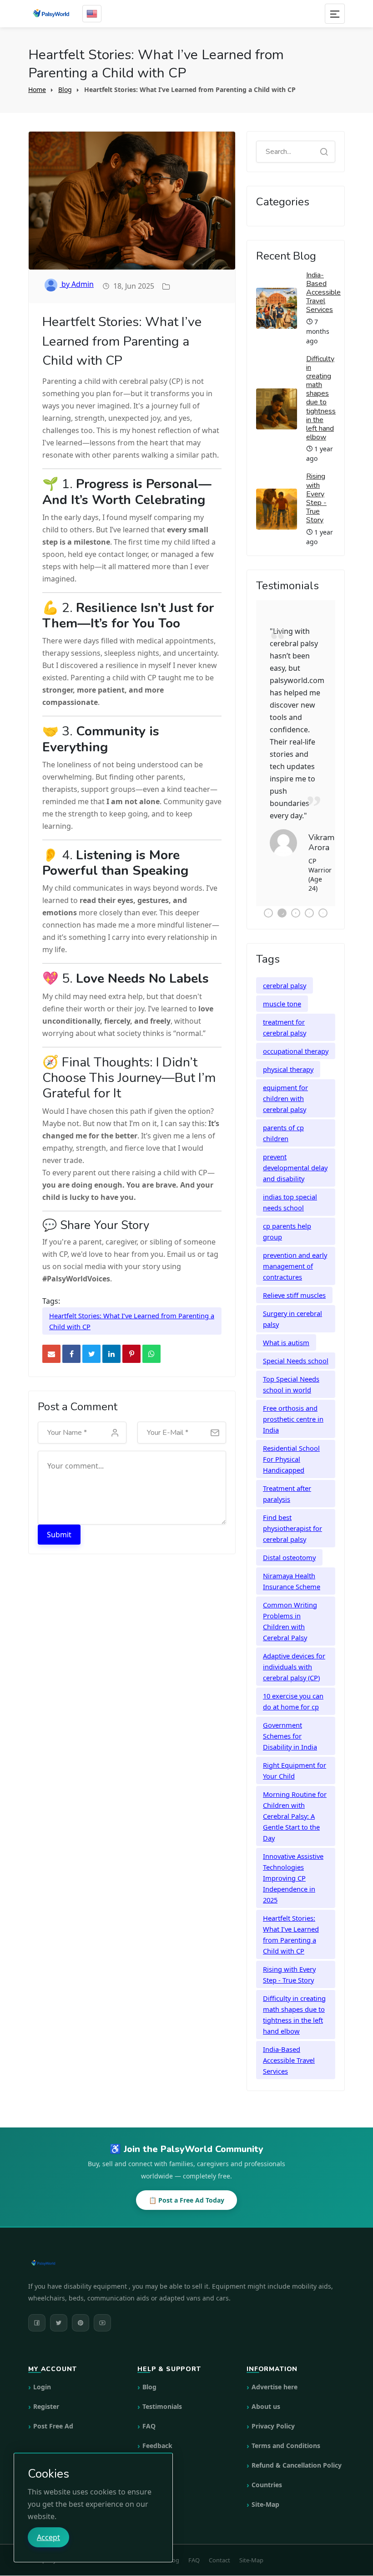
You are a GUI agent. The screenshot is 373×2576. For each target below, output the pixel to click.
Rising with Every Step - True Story (316, 498)
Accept (48, 2537)
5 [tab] (323, 895)
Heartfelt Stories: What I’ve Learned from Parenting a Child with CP (132, 1321)
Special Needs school (296, 1342)
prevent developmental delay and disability (295, 1149)
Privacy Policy (273, 2408)
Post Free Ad (53, 2408)
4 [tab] (309, 895)
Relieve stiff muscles (294, 1277)
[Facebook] (37, 2305)
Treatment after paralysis (287, 1475)
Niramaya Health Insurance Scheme (292, 1563)
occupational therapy (296, 1033)
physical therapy (288, 1051)
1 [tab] (268, 895)
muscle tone (282, 985)
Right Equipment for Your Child (295, 1752)
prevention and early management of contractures (295, 1248)
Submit (59, 1535)
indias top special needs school (290, 1184)
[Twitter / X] (59, 2305)
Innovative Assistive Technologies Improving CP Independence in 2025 (293, 1860)
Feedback (157, 2428)
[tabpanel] (296, 744)
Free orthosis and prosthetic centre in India (293, 1401)
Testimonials (162, 2389)
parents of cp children (283, 1115)
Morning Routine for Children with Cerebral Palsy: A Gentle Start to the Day (295, 1798)
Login (42, 2369)
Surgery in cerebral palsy (292, 1301)
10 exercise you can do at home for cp (293, 1683)
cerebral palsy (285, 967)
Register (46, 2389)
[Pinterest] (81, 2305)
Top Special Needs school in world (291, 1366)
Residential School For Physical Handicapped (291, 1441)
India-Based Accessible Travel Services (323, 293)
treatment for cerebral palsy (285, 1009)
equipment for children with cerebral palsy (285, 1080)
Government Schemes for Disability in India (290, 1718)
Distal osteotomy (289, 1539)
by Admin (77, 284)
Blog (65, 89)
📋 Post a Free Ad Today (186, 2182)
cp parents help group (287, 1213)
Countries (267, 2467)
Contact (155, 2447)
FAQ (149, 2408)
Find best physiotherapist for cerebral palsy (292, 1510)
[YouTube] (102, 2305)
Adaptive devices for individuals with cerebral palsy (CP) (294, 1648)
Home (37, 89)
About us (266, 2389)
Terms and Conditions (286, 2428)
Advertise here (275, 2369)
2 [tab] (282, 895)
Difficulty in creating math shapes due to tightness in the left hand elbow (321, 398)
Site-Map (265, 2487)
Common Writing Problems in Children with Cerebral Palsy (290, 1603)
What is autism (286, 1324)
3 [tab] (296, 895)
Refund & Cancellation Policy (297, 2447)
